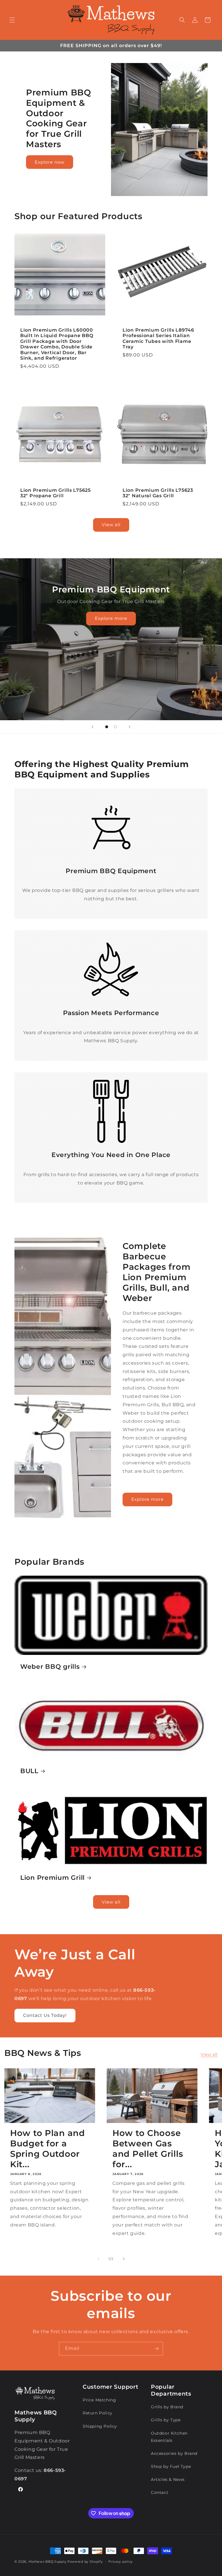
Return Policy (98, 2413)
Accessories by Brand (174, 2453)
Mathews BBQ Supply (48, 2562)
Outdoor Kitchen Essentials (169, 2437)
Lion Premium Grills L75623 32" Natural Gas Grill (158, 493)
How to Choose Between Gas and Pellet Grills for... (148, 2149)
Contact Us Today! (45, 2015)
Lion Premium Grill (52, 1878)
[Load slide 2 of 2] (115, 727)
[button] (12, 20)
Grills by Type (166, 2420)
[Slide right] (124, 2259)
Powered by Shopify (85, 2562)
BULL (29, 1771)
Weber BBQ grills (50, 1666)
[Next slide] (129, 727)
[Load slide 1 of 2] (107, 727)
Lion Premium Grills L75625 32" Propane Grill (55, 493)
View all (111, 525)
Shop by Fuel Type (171, 2466)
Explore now (50, 162)
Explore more (111, 618)
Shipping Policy (100, 2426)
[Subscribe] (156, 2349)
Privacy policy (121, 2562)
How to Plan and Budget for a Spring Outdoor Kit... (48, 2149)
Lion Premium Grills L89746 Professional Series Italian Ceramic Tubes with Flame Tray (158, 338)
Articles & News (168, 2479)
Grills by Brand (167, 2407)
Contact (160, 2492)
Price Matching (99, 2400)
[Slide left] (98, 2259)
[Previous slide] (92, 727)
